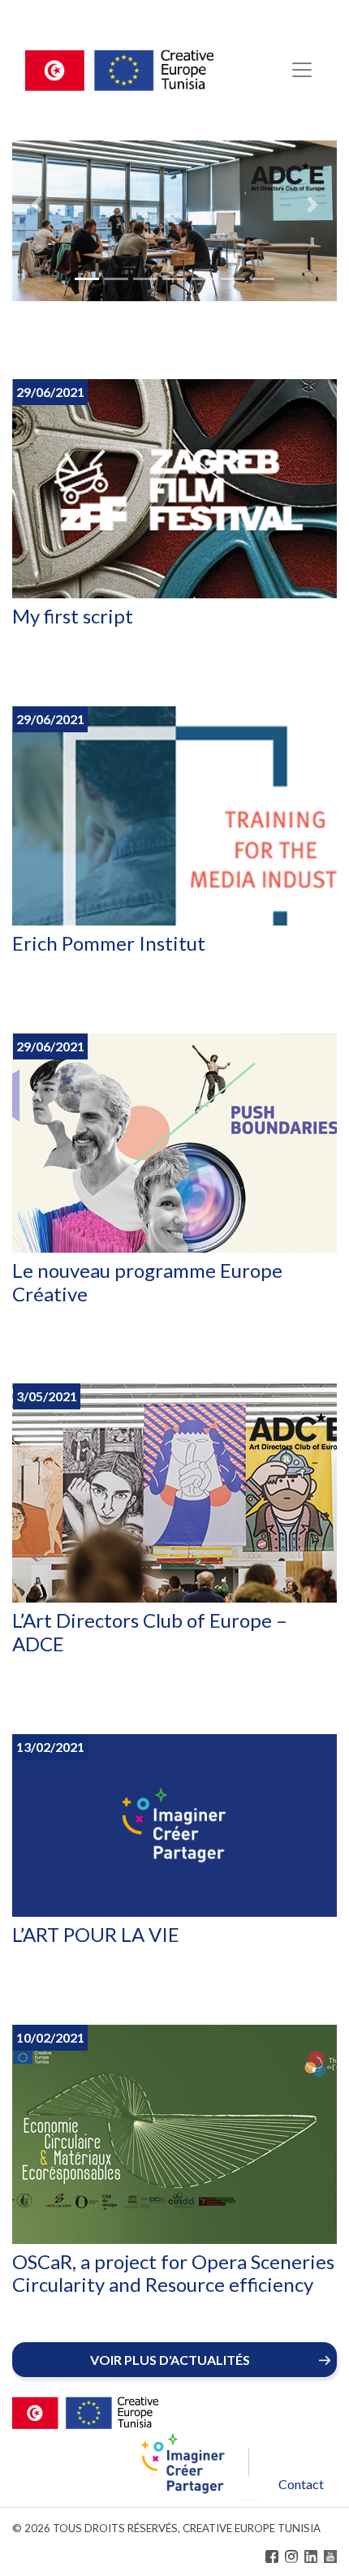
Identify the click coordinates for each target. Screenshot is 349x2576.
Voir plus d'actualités (170, 2360)
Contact (301, 2484)
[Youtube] (330, 2557)
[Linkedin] (311, 2557)
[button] (37, 205)
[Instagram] (291, 2557)
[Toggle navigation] (302, 70)
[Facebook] (272, 2557)
